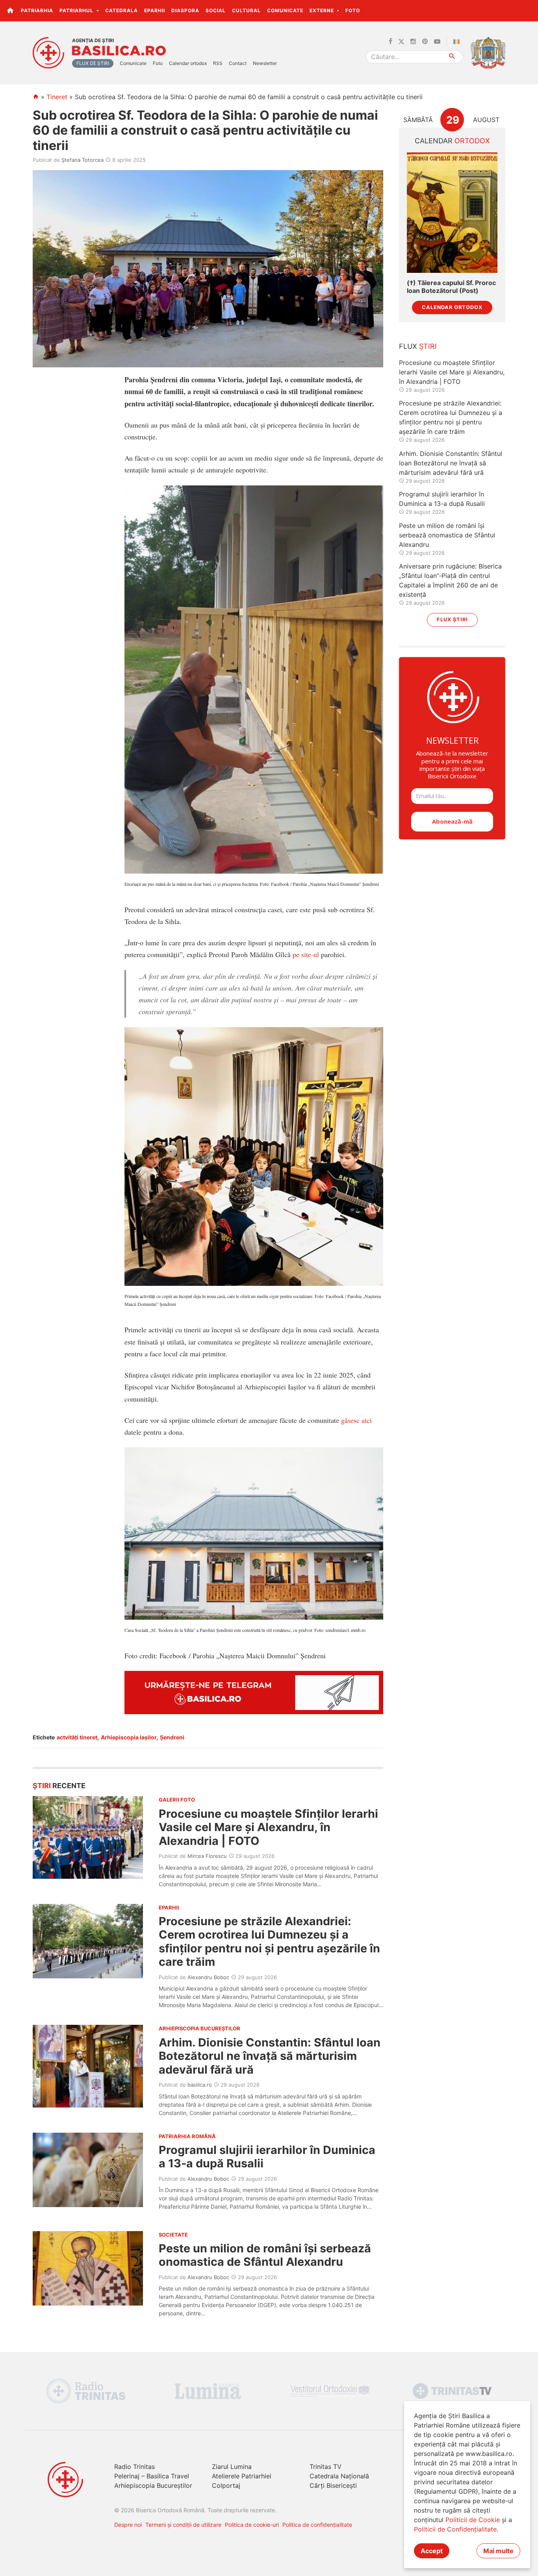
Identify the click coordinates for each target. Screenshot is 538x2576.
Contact (238, 63)
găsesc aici (356, 1420)
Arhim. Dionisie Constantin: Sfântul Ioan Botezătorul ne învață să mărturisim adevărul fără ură (270, 2056)
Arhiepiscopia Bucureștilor (153, 2485)
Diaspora (185, 10)
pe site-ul (306, 954)
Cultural (246, 10)
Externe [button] (323, 10)
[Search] (452, 57)
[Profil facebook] (391, 42)
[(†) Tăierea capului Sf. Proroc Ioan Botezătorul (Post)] (452, 213)
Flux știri (452, 619)
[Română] (458, 42)
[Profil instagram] (413, 42)
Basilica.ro (119, 51)
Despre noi (128, 2525)
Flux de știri (93, 63)
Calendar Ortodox (452, 307)
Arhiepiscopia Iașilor (129, 1737)
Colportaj (226, 2485)
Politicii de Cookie (473, 2520)
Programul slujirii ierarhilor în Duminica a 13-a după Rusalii (267, 2157)
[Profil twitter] (401, 42)
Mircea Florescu (207, 1856)
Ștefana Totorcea (83, 160)
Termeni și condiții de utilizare (183, 2525)
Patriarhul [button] (77, 10)
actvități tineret (77, 1737)
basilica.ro (200, 2085)
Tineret (57, 97)
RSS (218, 63)
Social (216, 10)
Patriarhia (37, 10)
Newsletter (265, 63)
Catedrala (122, 10)
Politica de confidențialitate (317, 2525)
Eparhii (155, 10)
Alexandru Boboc (208, 1977)
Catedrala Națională (339, 2476)
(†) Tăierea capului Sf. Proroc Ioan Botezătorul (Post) (451, 287)
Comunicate (285, 10)
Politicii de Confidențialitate (455, 2529)
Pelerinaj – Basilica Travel (152, 2476)
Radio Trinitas (134, 2467)
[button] (528, 10)
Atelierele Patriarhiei (242, 2476)
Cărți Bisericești (333, 2485)
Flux (418, 346)
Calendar (452, 141)
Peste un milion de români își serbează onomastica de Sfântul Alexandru (265, 2255)
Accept (432, 2551)
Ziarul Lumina (232, 2467)
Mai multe (498, 2551)
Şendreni (172, 1737)
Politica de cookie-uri (252, 2525)
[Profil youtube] (437, 42)
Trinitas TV (326, 2467)
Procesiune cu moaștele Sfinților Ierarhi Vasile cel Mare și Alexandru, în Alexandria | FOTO (268, 1827)
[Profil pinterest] (425, 42)
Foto (353, 10)
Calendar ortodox (188, 63)
